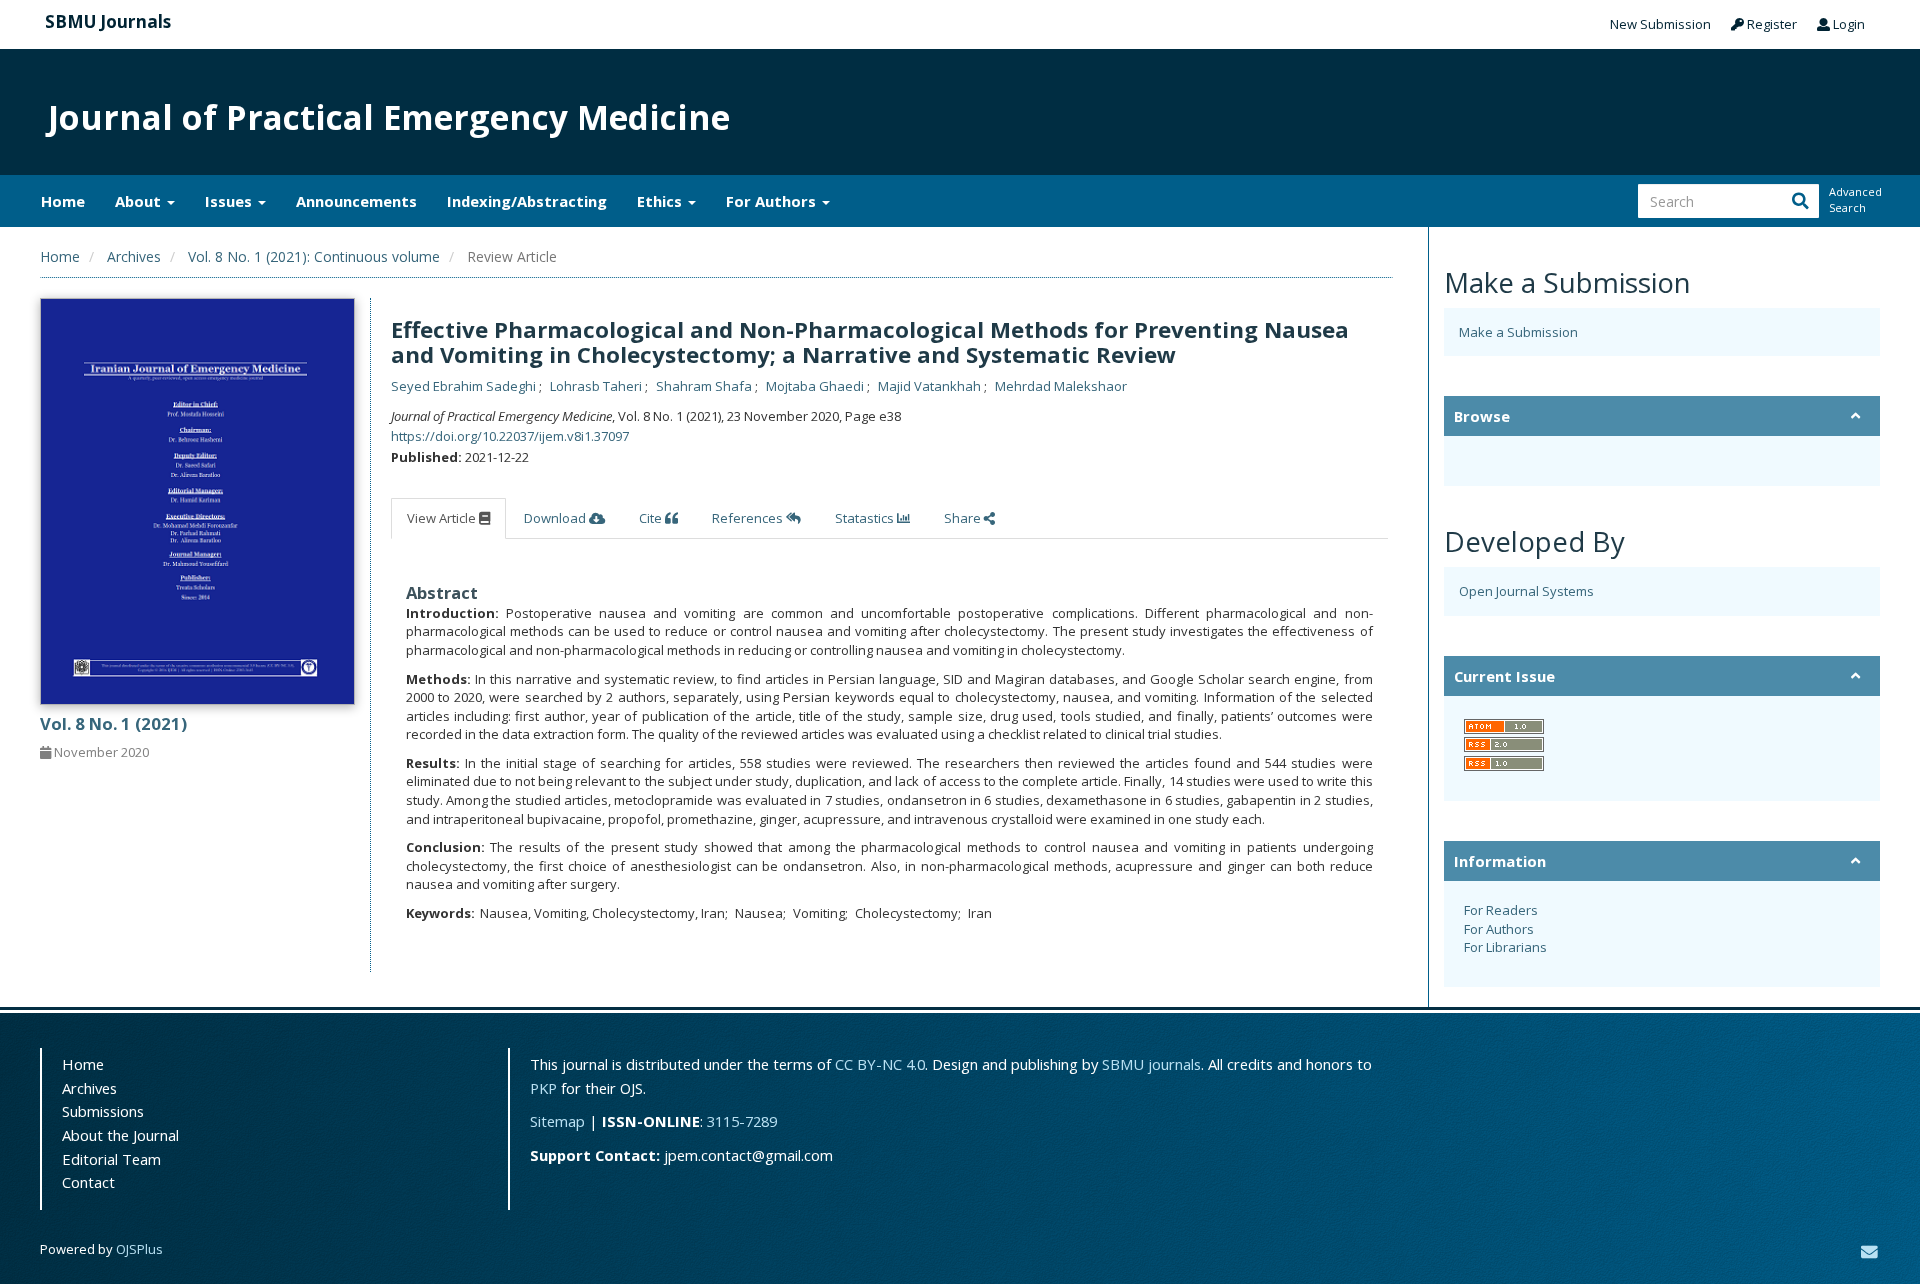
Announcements (356, 201)
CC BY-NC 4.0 (880, 1064)
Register (1770, 24)
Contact (88, 1182)
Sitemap (557, 1121)
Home (63, 201)
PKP (543, 1088)
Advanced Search (1854, 199)
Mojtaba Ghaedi (816, 386)
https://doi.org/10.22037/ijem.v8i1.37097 (510, 436)
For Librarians (1505, 947)
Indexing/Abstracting (527, 201)
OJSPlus (139, 1249)
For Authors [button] (773, 201)
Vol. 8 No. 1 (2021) (113, 723)
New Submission (1660, 24)
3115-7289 (742, 1121)
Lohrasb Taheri (597, 386)
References (749, 518)
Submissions (103, 1111)
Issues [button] (230, 201)
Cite (652, 518)
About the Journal (120, 1135)
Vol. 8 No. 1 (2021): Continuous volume (314, 256)
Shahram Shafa (705, 386)
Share (964, 518)
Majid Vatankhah (931, 386)
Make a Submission (1518, 332)
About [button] (140, 201)
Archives (134, 256)
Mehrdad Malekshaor (1061, 386)
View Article (443, 518)
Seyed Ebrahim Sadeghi (465, 386)
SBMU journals (1151, 1064)
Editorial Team (111, 1159)
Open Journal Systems (1526, 591)
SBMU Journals (108, 21)
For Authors (1499, 929)
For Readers (1501, 910)
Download (556, 518)
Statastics (866, 518)
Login (1847, 24)
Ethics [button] (661, 201)
